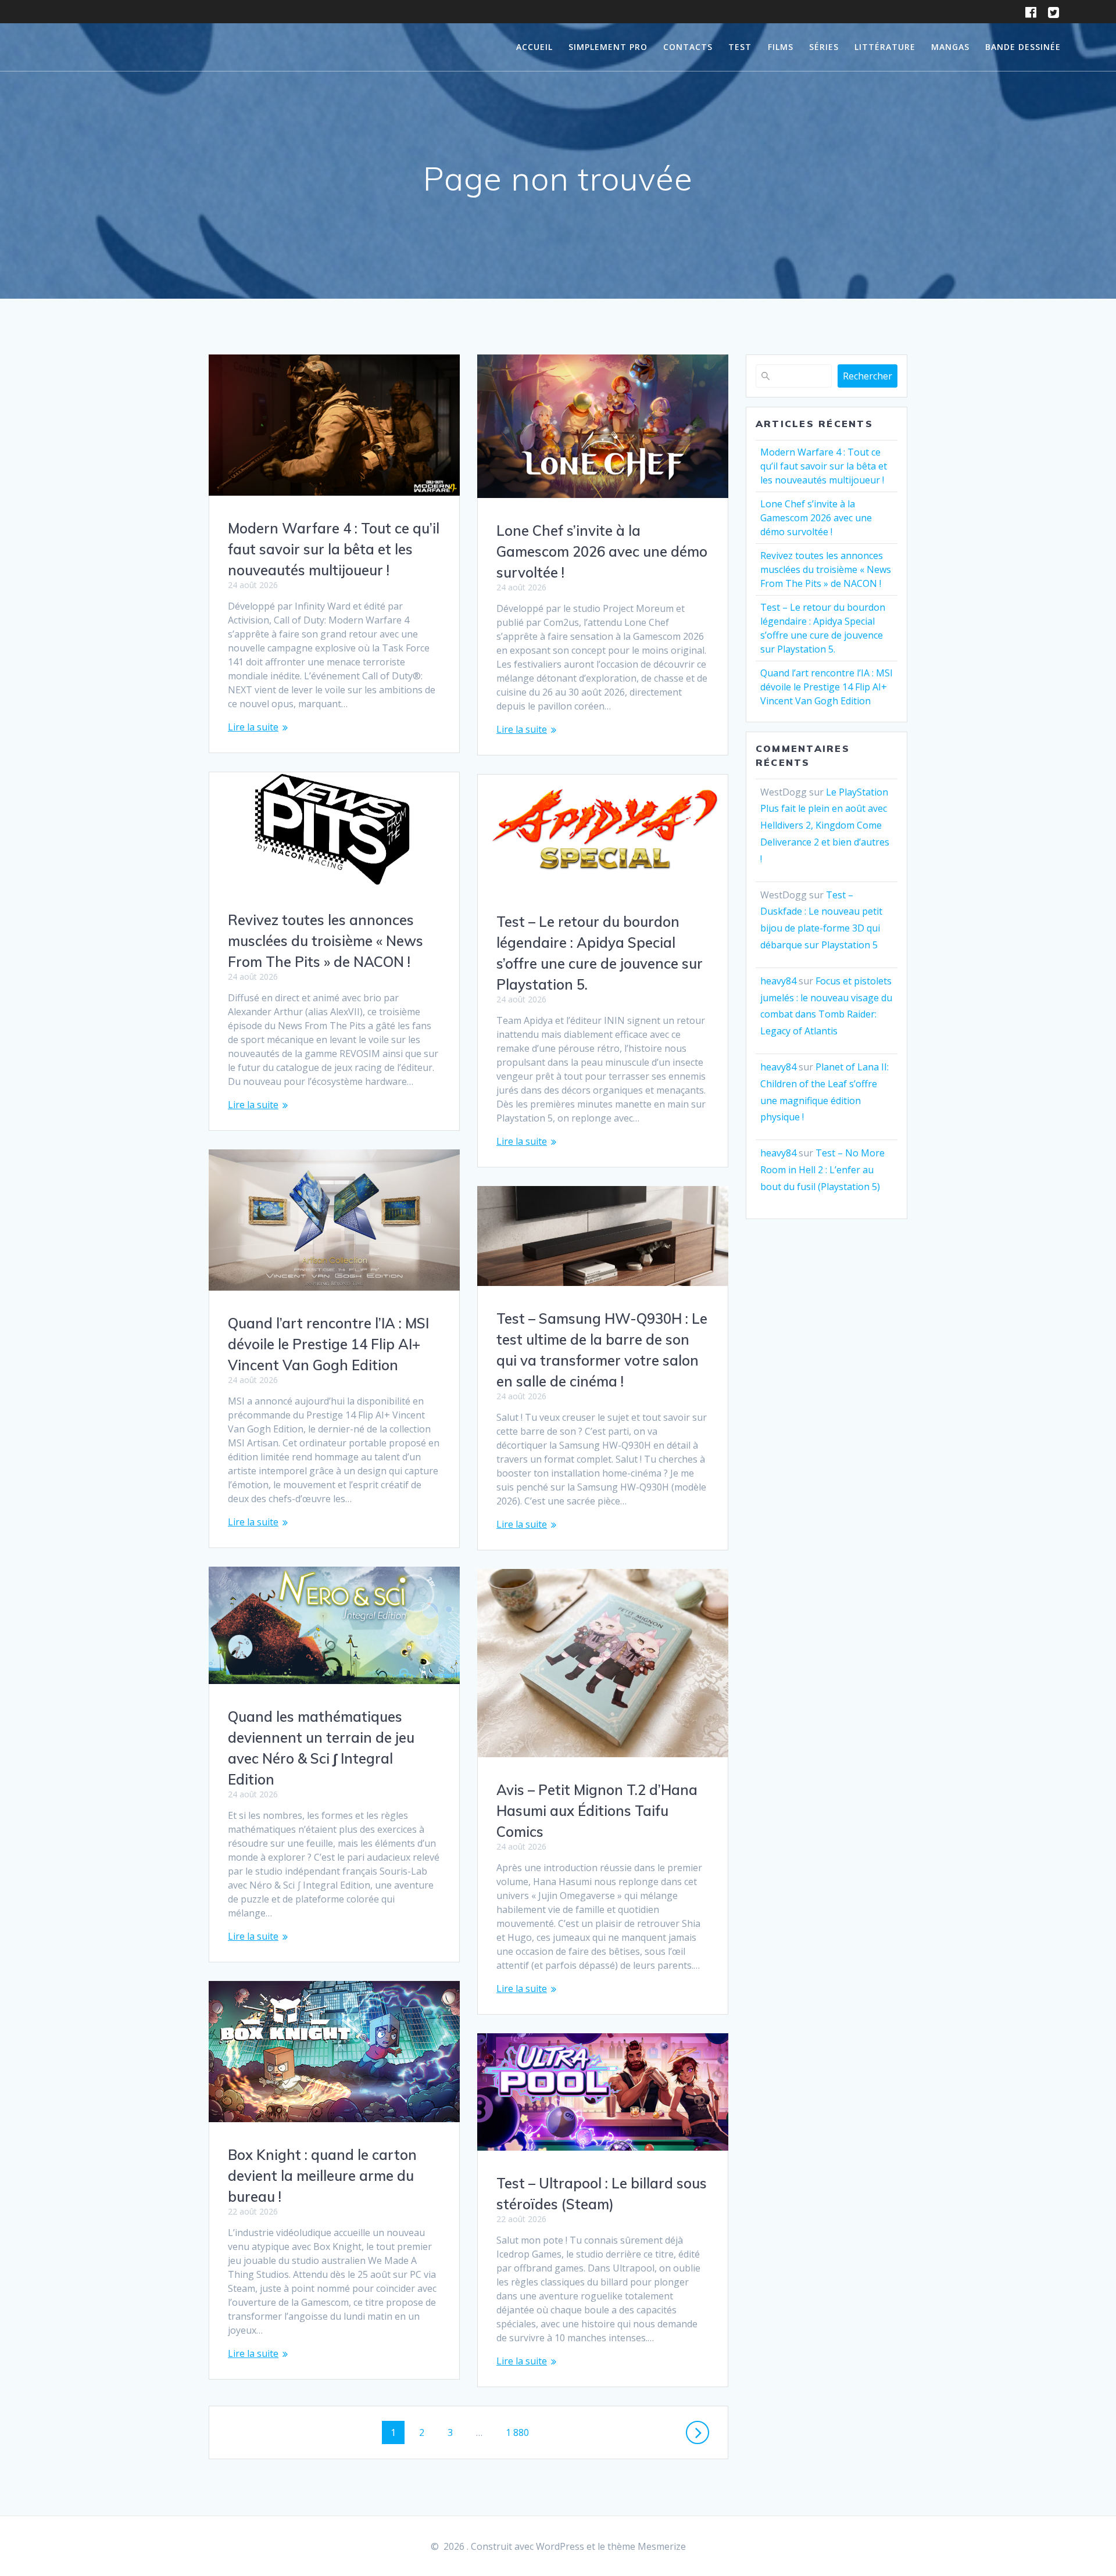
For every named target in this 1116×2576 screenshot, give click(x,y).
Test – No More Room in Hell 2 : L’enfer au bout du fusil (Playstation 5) (822, 1170)
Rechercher (868, 376)
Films (781, 47)
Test (740, 47)
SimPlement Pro (608, 47)
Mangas (950, 47)
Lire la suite (253, 727)
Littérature (885, 47)
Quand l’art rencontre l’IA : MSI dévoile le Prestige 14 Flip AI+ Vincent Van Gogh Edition (328, 1344)
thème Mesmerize (647, 2546)
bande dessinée (1023, 47)
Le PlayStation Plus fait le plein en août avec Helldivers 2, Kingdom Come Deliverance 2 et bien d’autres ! (825, 825)
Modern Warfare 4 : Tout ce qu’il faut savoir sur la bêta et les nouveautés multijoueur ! (334, 549)
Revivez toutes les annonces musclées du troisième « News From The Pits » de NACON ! (325, 941)
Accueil (534, 47)
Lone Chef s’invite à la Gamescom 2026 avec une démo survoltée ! (602, 551)
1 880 (517, 2432)
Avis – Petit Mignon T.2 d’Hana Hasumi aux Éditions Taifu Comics (597, 1811)
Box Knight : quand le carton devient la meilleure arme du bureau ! (322, 2176)
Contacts (688, 47)
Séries (824, 47)
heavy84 (778, 981)
